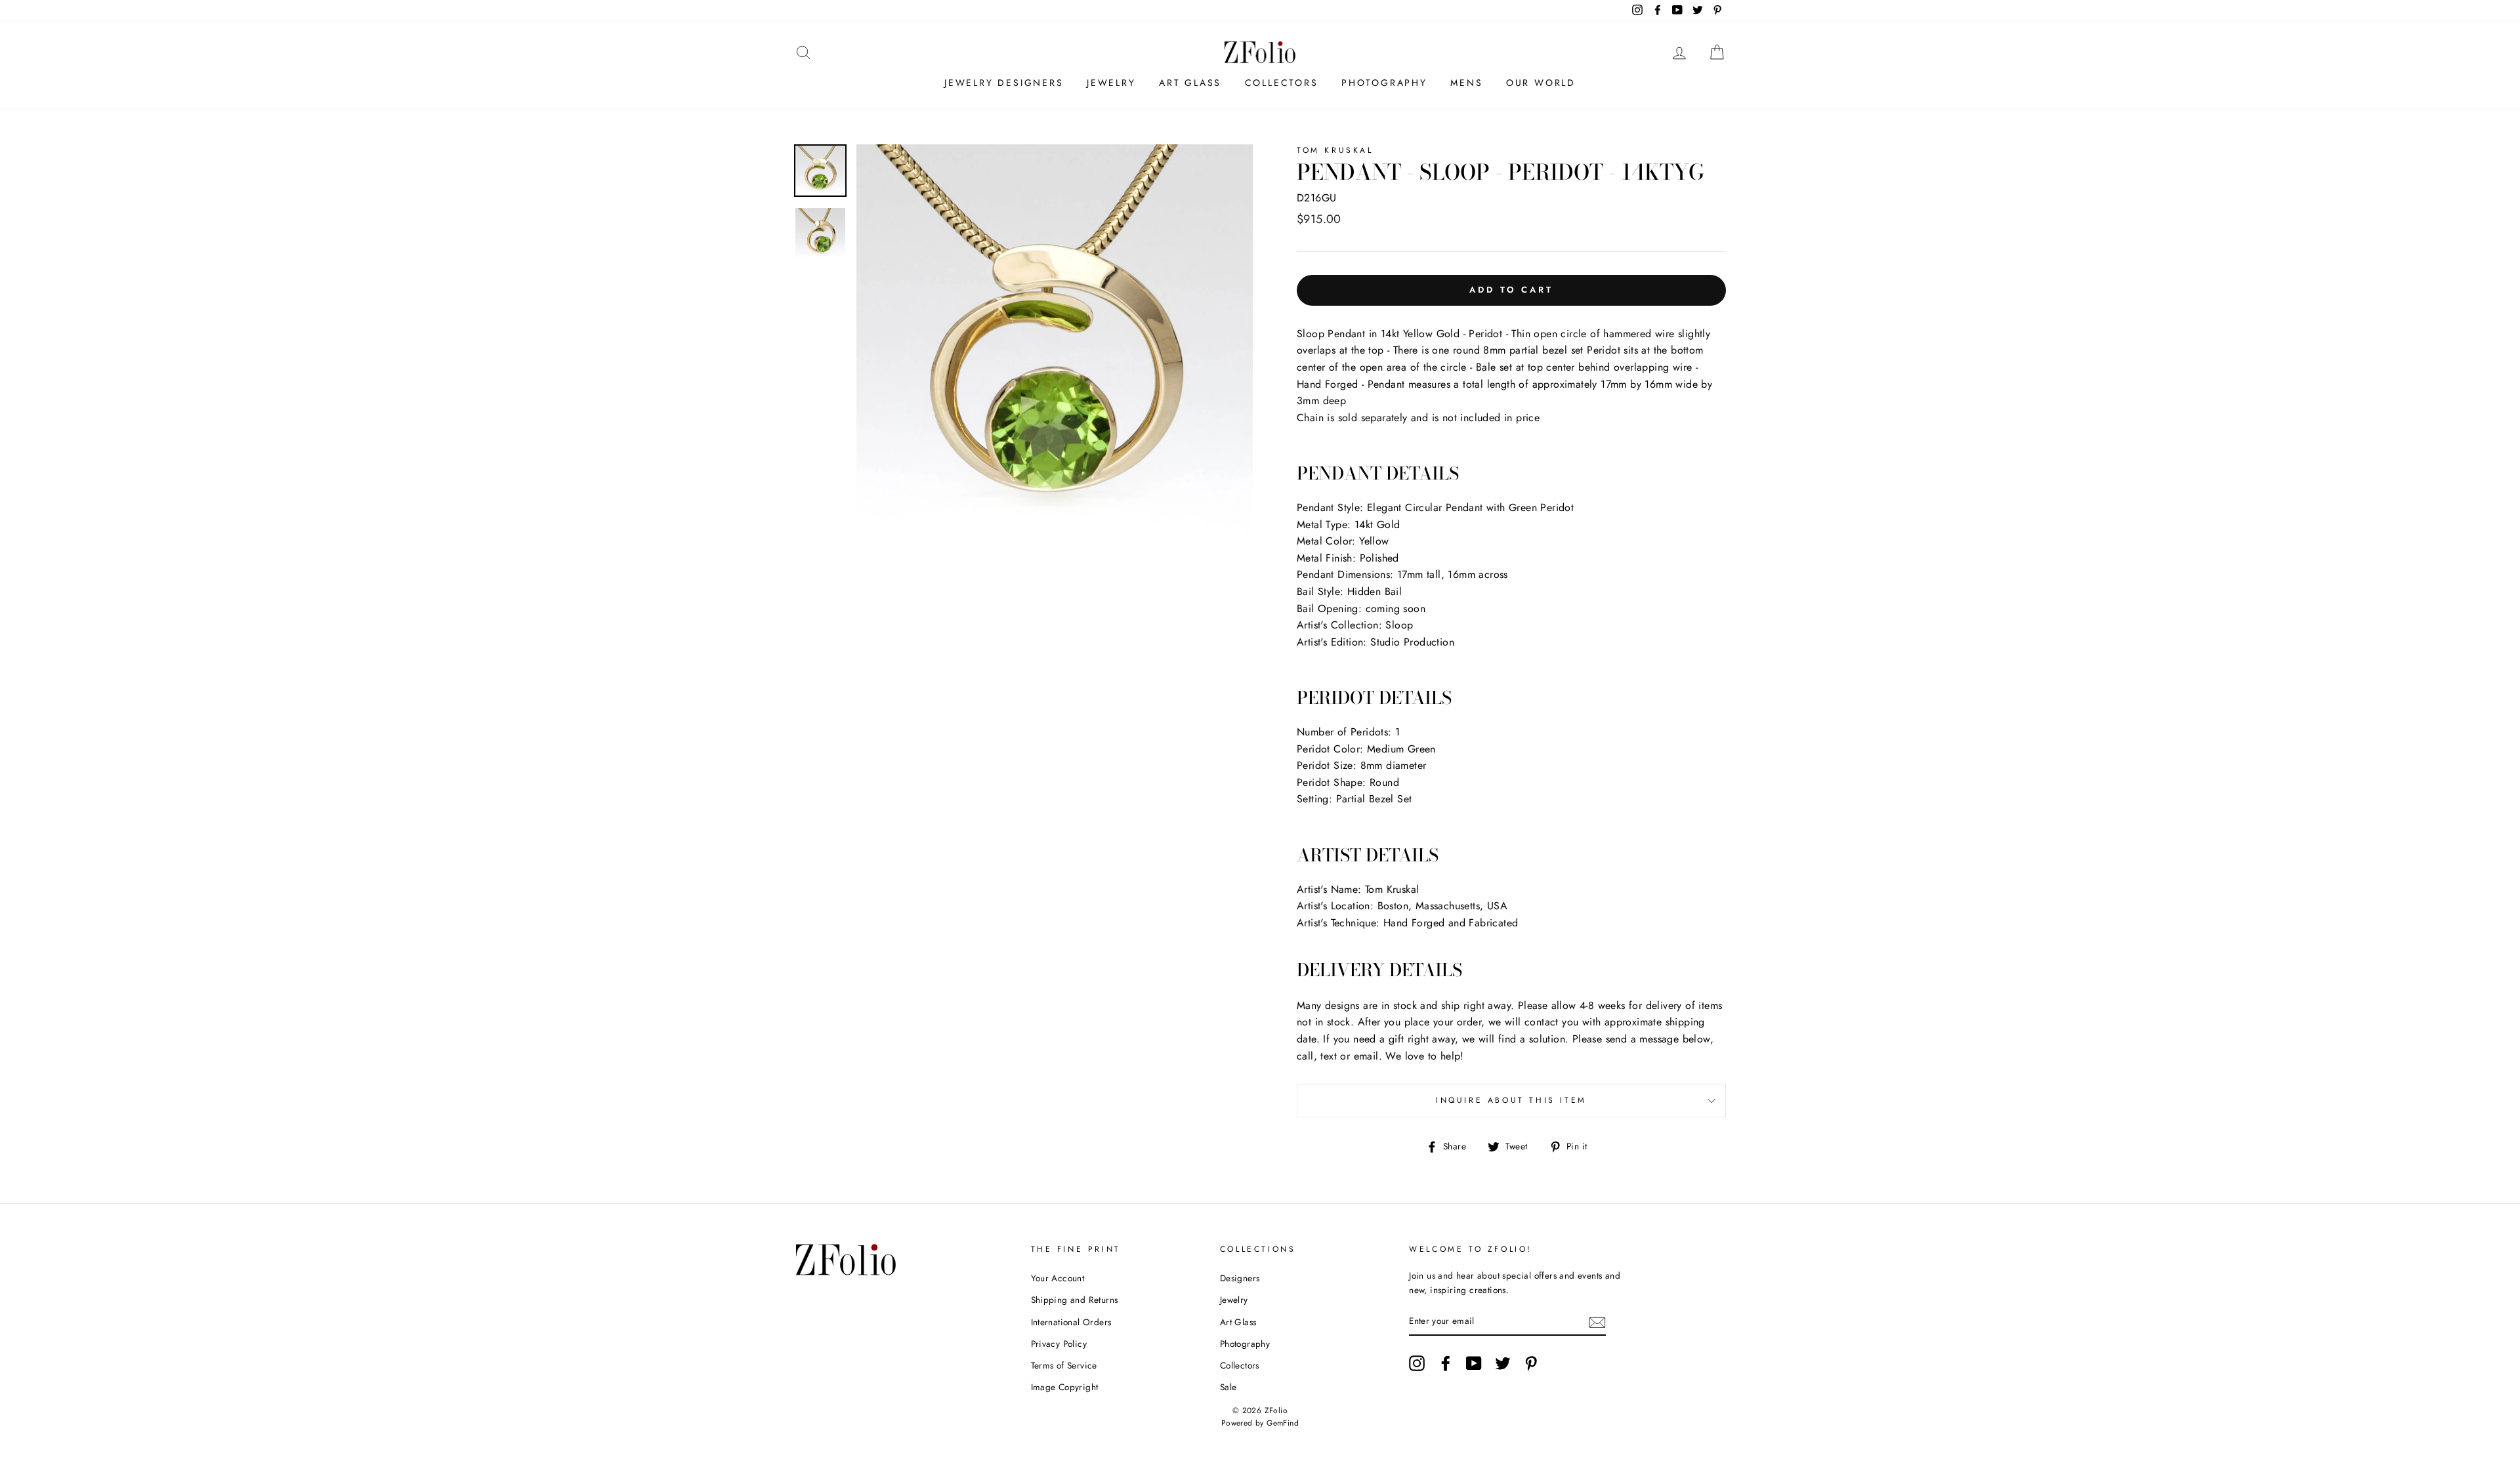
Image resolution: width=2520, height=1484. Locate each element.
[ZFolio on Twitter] (1503, 1363)
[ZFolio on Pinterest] (1531, 1363)
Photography (1384, 83)
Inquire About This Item (1511, 1100)
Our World (1541, 83)
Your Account (1058, 1278)
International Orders (1071, 1322)
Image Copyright (1065, 1387)
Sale (1228, 1387)
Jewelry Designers (1004, 83)
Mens (1466, 83)
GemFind (1283, 1423)
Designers (1240, 1278)
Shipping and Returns (1075, 1300)
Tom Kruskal (1335, 150)
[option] (1055, 342)
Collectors (1282, 83)
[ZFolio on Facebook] (1446, 1363)
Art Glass (1190, 83)
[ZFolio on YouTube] (1474, 1363)
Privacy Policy (1059, 1344)
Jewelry (1111, 83)
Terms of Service (1064, 1365)
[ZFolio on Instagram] (1417, 1363)
